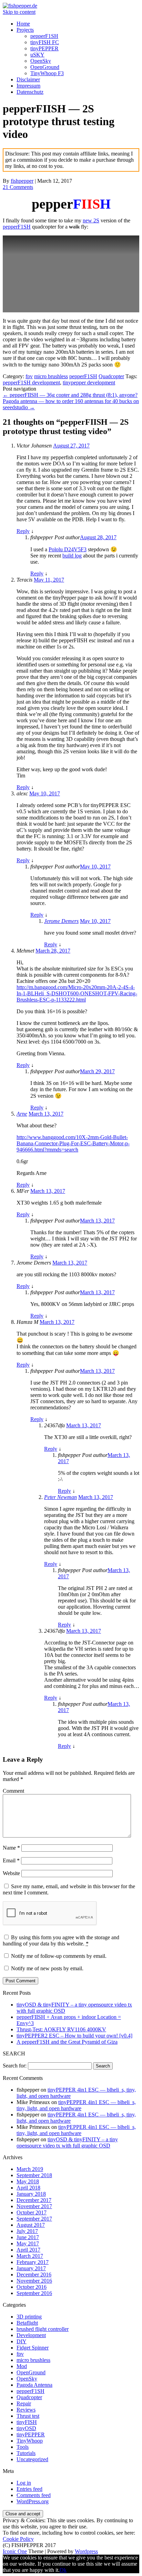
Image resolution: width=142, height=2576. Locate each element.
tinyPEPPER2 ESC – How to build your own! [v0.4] (74, 2036)
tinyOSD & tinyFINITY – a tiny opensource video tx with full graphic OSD (67, 2142)
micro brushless (51, 376)
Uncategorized (32, 2459)
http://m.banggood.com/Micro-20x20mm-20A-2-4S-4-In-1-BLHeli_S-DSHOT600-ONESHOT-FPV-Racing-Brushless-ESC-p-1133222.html (77, 993)
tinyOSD (26, 2428)
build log (72, 556)
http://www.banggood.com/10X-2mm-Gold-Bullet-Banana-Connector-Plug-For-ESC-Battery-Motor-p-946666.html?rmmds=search (73, 1143)
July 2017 (27, 2231)
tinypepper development (89, 383)
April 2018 (28, 2188)
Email (11, 1860)
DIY (22, 2341)
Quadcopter (111, 376)
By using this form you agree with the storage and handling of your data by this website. (61, 1940)
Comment (13, 1791)
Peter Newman (60, 1497)
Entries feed (29, 2489)
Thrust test (28, 2416)
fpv (29, 376)
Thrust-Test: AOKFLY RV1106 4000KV (61, 2029)
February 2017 (33, 2262)
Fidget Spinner (33, 2348)
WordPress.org (33, 2501)
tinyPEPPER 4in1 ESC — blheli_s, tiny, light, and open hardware (76, 2105)
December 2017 (34, 2200)
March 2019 (30, 2169)
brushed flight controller (43, 2329)
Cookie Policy (18, 2539)
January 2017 (31, 2268)
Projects (25, 30)
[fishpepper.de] (20, 6)
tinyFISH (27, 2422)
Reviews (26, 2410)
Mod (22, 2366)
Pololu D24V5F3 (68, 549)
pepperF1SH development (31, 383)
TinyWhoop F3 (47, 73)
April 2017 (28, 2250)
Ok (63, 2570)
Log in (24, 2483)
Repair (24, 2403)
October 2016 (32, 2287)
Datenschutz (30, 92)
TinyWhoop (30, 2441)
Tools (23, 2447)
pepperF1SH (44, 36)
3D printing (29, 2317)
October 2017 (32, 2212)
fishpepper (22, 181)
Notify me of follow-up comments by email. (59, 1956)
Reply (23, 531)
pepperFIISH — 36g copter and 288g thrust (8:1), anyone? (70, 395)
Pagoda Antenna (34, 2385)
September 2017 (34, 2219)
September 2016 (34, 2293)
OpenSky (41, 61)
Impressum (28, 86)
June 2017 (28, 2237)
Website (11, 1873)
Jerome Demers (61, 921)
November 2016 (34, 2281)
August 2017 (31, 2225)
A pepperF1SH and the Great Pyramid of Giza (67, 2042)
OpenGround (45, 67)
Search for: (15, 2066)
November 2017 (34, 2206)
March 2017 (30, 2256)
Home (23, 24)
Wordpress (86, 2551)
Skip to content (19, 12)
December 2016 (34, 2275)
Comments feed (34, 2495)
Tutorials (26, 2453)
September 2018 (34, 2175)
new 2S (91, 220)
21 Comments (18, 187)
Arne (22, 1114)
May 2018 (28, 2181)
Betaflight (27, 2323)
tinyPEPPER (44, 48)
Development (31, 2335)
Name (11, 1848)
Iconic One (15, 2551)
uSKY (37, 55)
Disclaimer (28, 79)
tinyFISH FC (45, 42)
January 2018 (31, 2194)
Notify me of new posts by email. (47, 1968)
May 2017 (28, 2243)
